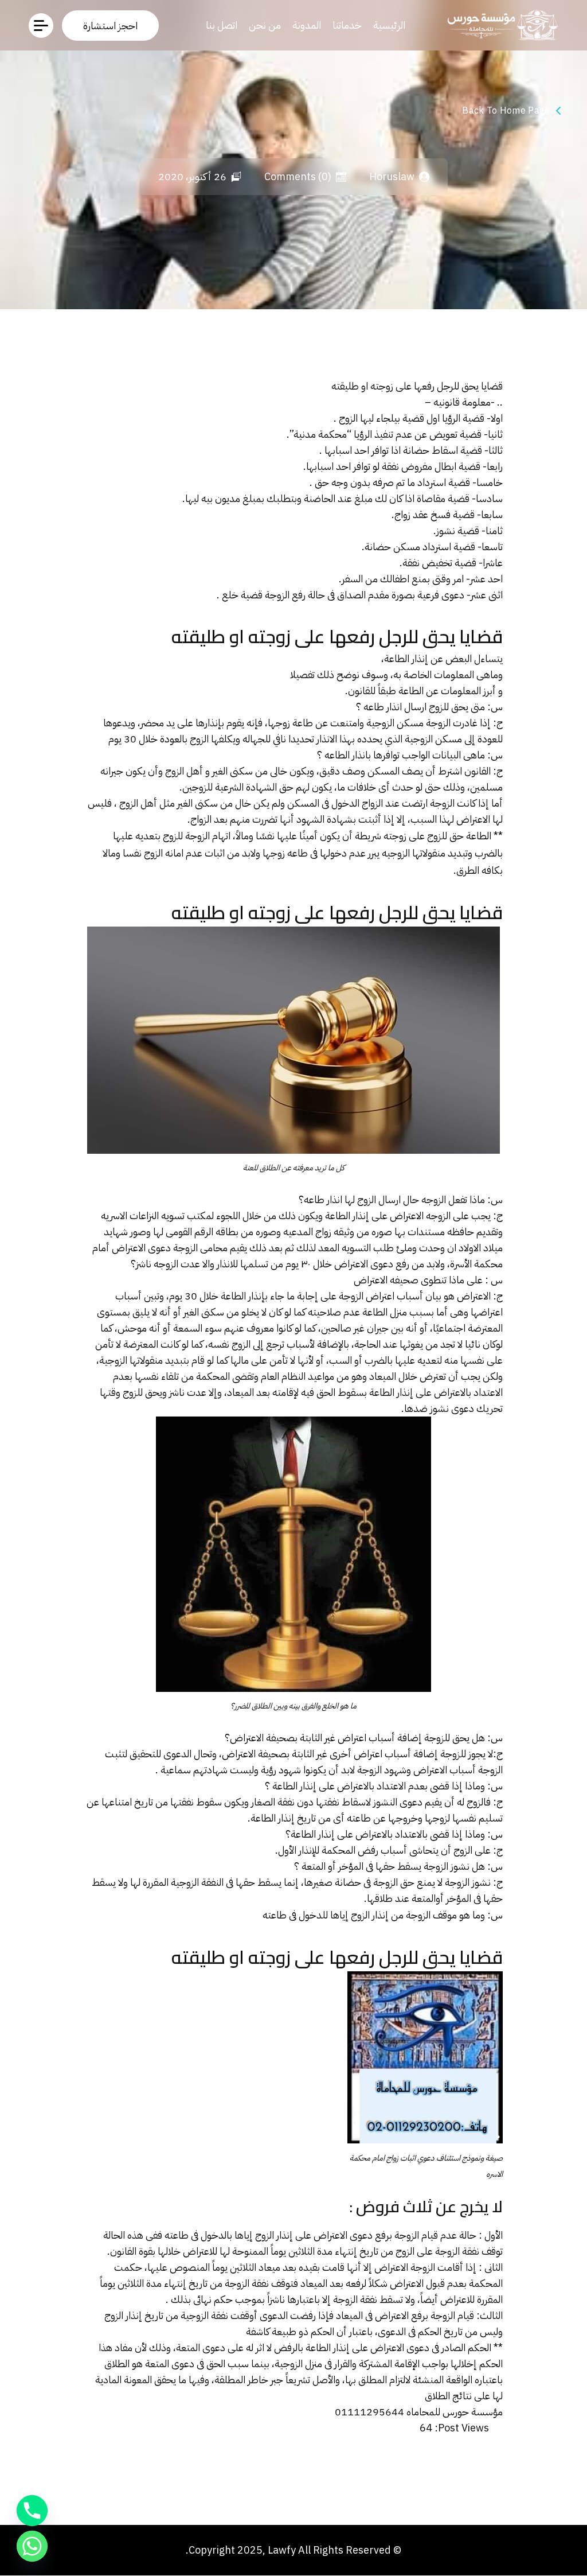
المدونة (307, 25)
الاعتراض (247, 1738)
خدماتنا (347, 25)
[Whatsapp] (32, 2546)
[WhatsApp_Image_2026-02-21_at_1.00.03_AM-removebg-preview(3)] (500, 25)
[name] (110, 26)
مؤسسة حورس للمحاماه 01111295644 (419, 2412)
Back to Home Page (506, 111)
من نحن (265, 25)
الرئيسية (389, 25)
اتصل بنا (222, 25)
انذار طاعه (323, 1199)
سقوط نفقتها (196, 1802)
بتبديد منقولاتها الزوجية (144, 1360)
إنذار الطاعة (406, 658)
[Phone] (32, 2511)
